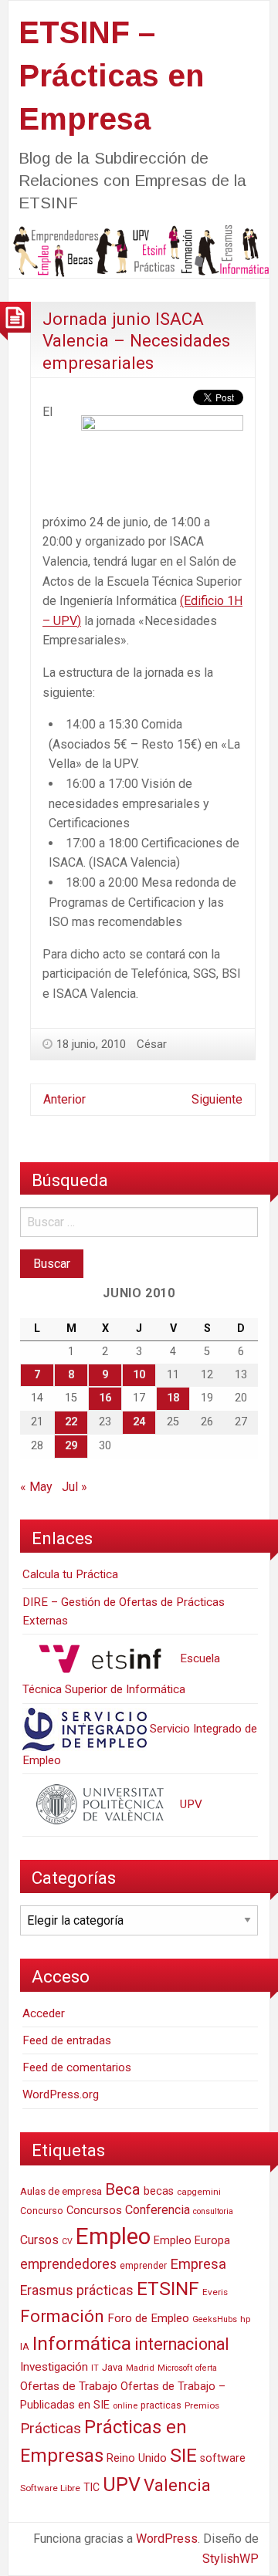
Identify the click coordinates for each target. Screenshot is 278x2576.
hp (245, 2319)
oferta (206, 2368)
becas (159, 2191)
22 (71, 1422)
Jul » (75, 1487)
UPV (190, 1804)
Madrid (140, 2368)
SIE (183, 2455)
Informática (82, 2343)
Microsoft (175, 2368)
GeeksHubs (215, 2319)
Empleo (113, 2236)
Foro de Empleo (148, 2318)
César (152, 1044)
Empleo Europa (192, 2241)
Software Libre (50, 2488)
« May (36, 1487)
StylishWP (231, 2559)
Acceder (44, 2013)
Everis (215, 2292)
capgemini (199, 2192)
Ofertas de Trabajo (69, 2386)
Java (112, 2367)
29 (71, 1446)
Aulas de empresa (61, 2191)
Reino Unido (137, 2458)
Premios (202, 2405)
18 (173, 1398)
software (223, 2458)
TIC (92, 2487)
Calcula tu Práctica (70, 1574)
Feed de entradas (67, 2040)
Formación (62, 2316)
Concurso (42, 2211)
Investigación (54, 2367)
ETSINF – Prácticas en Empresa (111, 76)
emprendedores (68, 2264)
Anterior (64, 1099)
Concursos (94, 2210)
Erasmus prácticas (77, 2290)
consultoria (213, 2211)
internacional (182, 2344)
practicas (161, 2405)
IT (95, 2368)
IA (25, 2346)
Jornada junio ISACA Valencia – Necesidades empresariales (136, 341)
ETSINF (168, 2289)
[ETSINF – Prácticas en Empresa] (139, 250)
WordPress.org (61, 2094)
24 (139, 1422)
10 (139, 1375)
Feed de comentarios (77, 2067)
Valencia (177, 2485)
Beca (123, 2189)
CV (67, 2241)
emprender (143, 2266)
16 (105, 1398)
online (125, 2406)
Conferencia (158, 2210)
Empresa (198, 2264)
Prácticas (51, 2428)
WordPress (167, 2539)
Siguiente (217, 1099)
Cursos (39, 2240)
